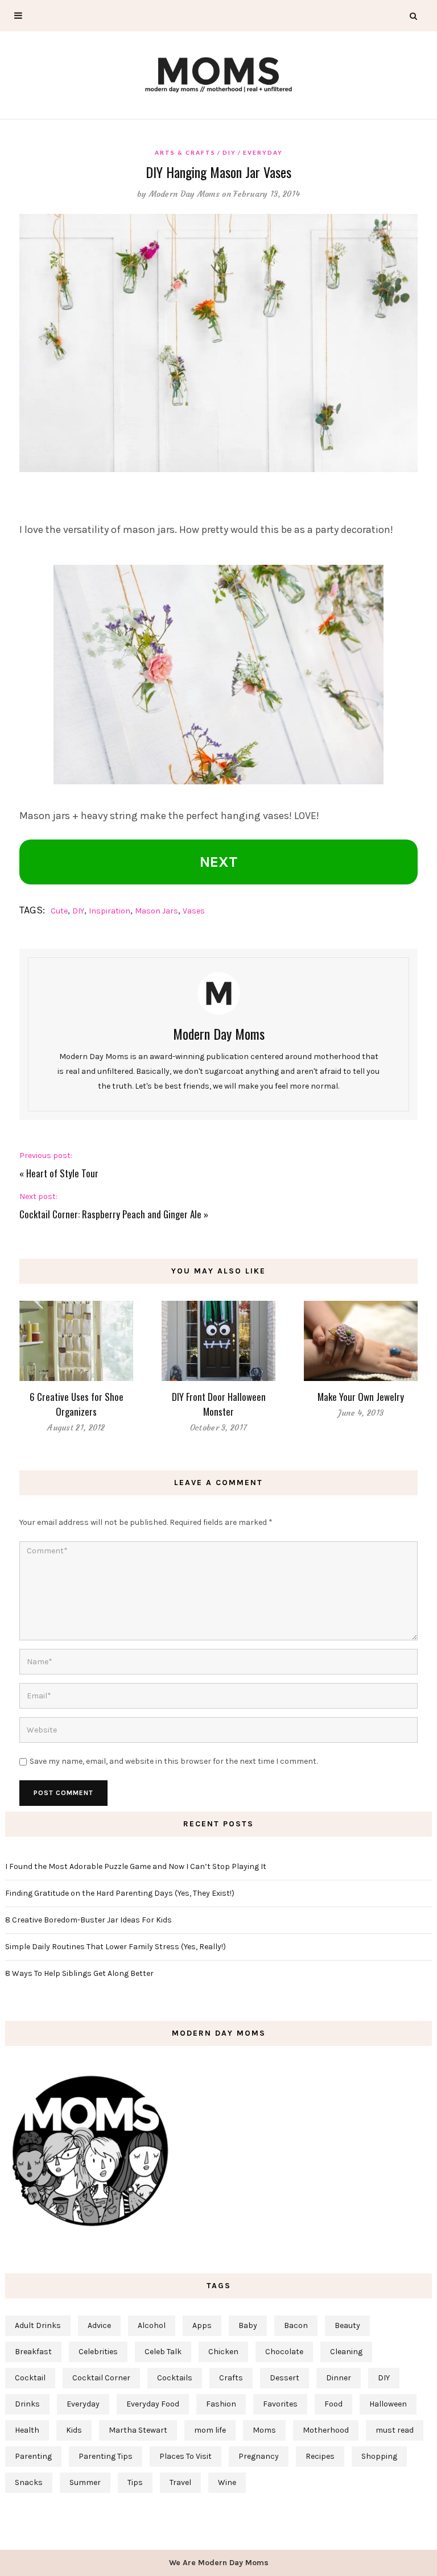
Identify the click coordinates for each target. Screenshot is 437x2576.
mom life (210, 2430)
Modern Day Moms (185, 194)
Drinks (27, 2404)
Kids (74, 2430)
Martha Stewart (138, 2430)
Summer (85, 2482)
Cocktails (175, 2378)
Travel (180, 2482)
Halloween (388, 2404)
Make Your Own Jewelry (361, 1397)
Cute (59, 911)
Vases (194, 911)
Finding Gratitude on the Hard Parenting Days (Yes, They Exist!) (120, 1893)
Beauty (347, 2325)
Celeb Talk (163, 2352)
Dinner (339, 2378)
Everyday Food (153, 2404)
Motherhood (326, 2430)
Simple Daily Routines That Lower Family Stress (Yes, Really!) (116, 1947)
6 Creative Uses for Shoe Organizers (77, 1404)
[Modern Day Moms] (218, 73)
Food (333, 2404)
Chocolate (284, 2352)
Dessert (285, 2378)
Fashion (221, 2404)
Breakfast (33, 2352)
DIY (229, 152)
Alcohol (152, 2325)
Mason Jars (156, 911)
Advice (99, 2325)
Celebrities (98, 2352)
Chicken (223, 2352)
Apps (202, 2325)
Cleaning (346, 2352)
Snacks (29, 2482)
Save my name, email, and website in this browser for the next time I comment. (174, 1761)
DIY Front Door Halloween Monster (219, 1404)
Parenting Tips (106, 2456)
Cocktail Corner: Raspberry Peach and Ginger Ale (110, 1214)
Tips (135, 2482)
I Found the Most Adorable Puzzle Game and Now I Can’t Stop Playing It (136, 1866)
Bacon (296, 2325)
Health (27, 2430)
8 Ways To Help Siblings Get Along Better (79, 1973)
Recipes (320, 2456)
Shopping (379, 2456)
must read (395, 2430)
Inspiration (110, 911)
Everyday (263, 152)
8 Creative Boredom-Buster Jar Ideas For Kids (88, 1920)
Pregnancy (259, 2456)
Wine (227, 2482)
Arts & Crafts (185, 152)
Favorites (280, 2404)
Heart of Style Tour (62, 1173)
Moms (264, 2430)
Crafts (231, 2378)
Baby (248, 2325)
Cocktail (30, 2378)
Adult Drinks (38, 2325)
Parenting (33, 2456)
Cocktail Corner (101, 2378)
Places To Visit (185, 2456)
